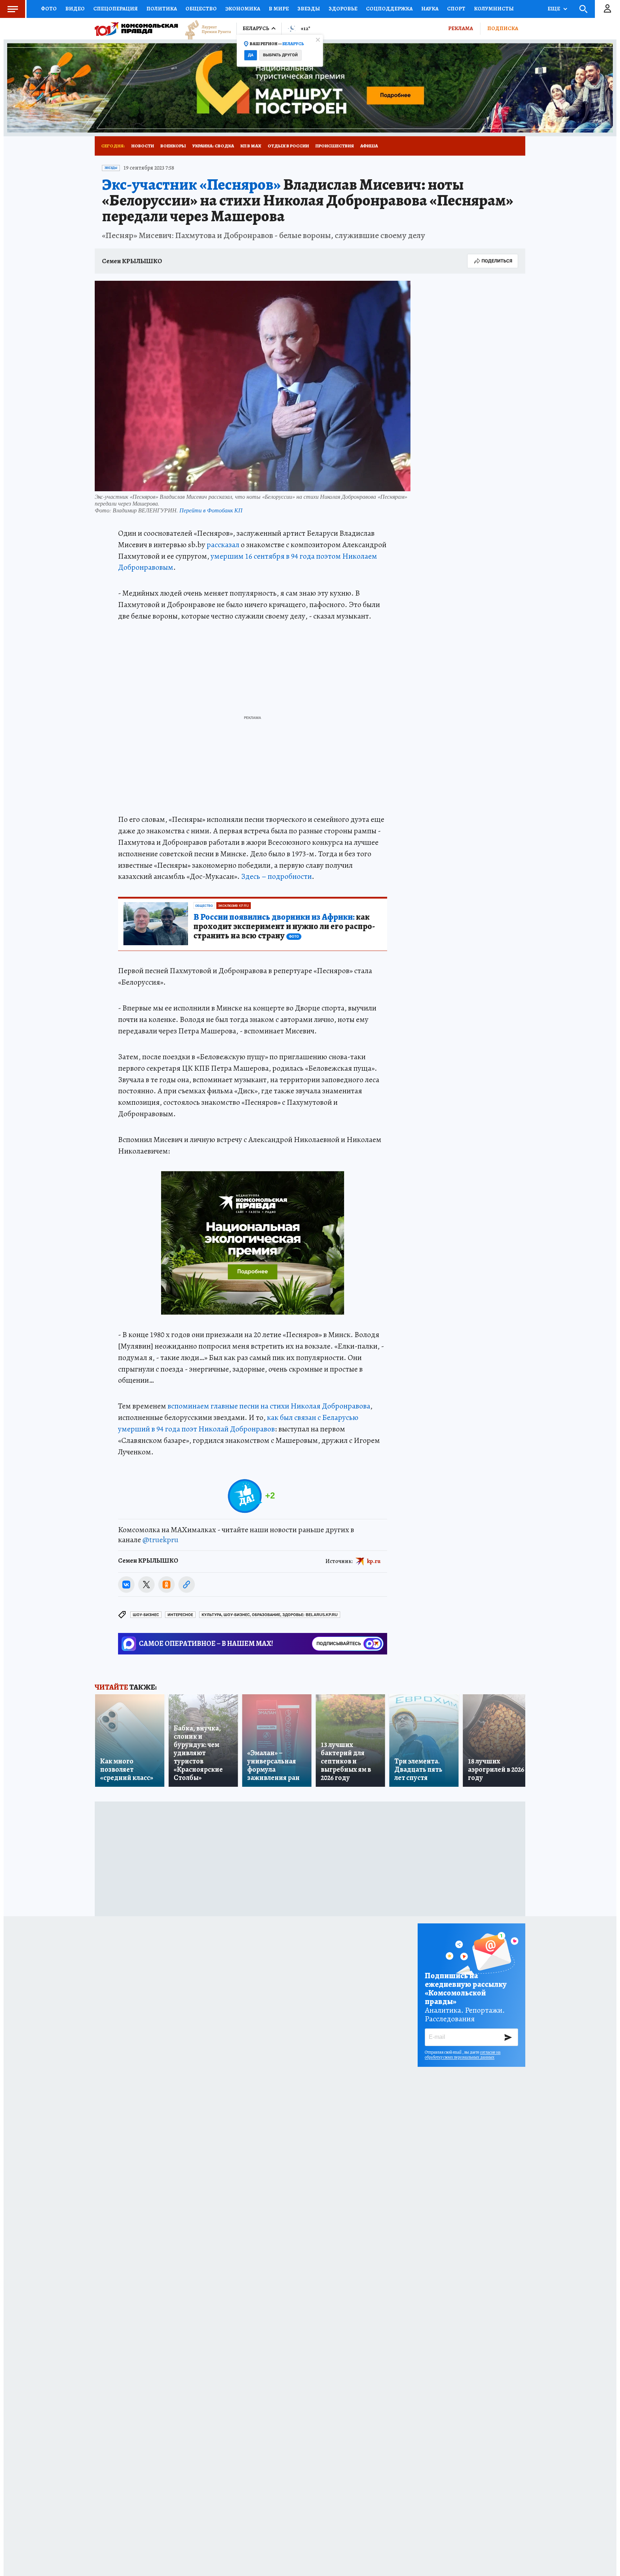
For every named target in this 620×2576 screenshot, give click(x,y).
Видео (75, 9)
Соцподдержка (389, 9)
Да (251, 55)
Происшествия (335, 146)
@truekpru (160, 1540)
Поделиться (497, 261)
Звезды (309, 9)
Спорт (456, 9)
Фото (49, 9)
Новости (143, 146)
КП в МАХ (251, 146)
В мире (279, 9)
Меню (13, 9)
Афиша (369, 146)
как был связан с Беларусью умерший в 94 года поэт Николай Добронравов (238, 1423)
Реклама (461, 28)
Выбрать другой (280, 55)
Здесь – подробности (276, 876)
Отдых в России (288, 146)
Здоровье (343, 9)
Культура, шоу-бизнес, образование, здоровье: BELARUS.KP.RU (270, 1615)
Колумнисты (494, 9)
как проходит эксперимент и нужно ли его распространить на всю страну (284, 927)
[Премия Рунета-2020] (205, 29)
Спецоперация (116, 9)
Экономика (243, 9)
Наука (430, 9)
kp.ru (374, 1561)
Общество (201, 9)
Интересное (180, 1615)
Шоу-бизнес (146, 1615)
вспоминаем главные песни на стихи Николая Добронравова (269, 1406)
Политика (162, 9)
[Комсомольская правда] (136, 29)
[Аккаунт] (607, 9)
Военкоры (173, 146)
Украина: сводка (213, 146)
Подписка (503, 28)
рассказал (223, 545)
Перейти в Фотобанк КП (211, 510)
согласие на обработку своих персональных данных (463, 2055)
